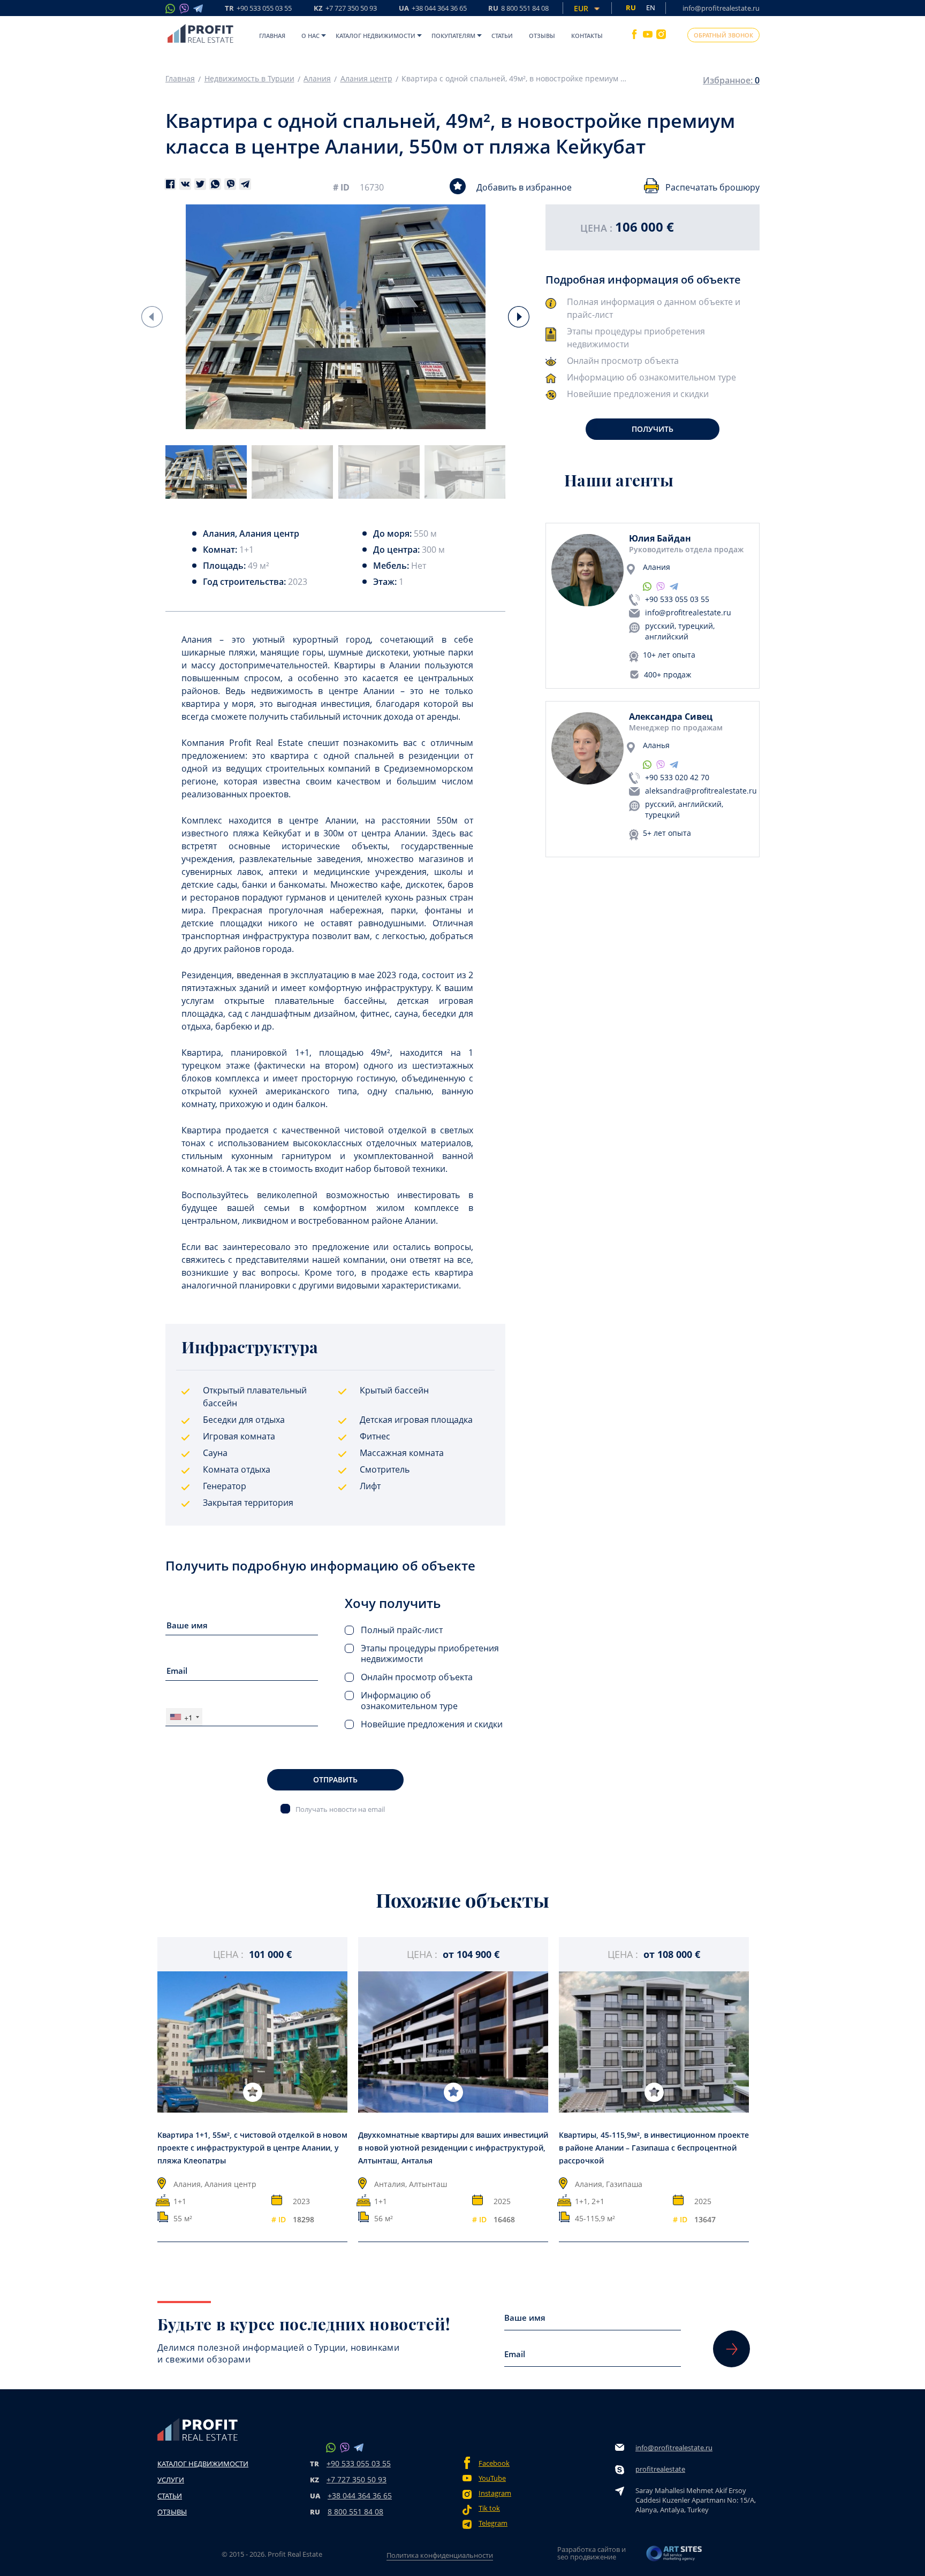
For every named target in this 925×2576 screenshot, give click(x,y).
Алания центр (366, 79)
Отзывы (542, 36)
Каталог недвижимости (376, 36)
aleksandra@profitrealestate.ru (701, 791)
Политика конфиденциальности (440, 2555)
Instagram (495, 2493)
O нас (310, 36)
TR (258, 9)
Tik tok (489, 2508)
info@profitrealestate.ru (721, 8)
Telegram (493, 2523)
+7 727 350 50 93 (357, 2479)
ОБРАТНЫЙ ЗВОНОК (723, 35)
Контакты (587, 36)
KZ (345, 9)
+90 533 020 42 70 (677, 777)
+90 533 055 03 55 (677, 599)
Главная (272, 36)
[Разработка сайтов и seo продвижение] (674, 2556)
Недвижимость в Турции (249, 79)
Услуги (171, 2480)
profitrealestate (660, 2469)
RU (518, 9)
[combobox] (184, 1717)
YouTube (492, 2478)
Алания (317, 79)
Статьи (502, 36)
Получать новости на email (340, 1809)
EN (651, 7)
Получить (653, 429)
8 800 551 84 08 (355, 2512)
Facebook (494, 2463)
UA (433, 9)
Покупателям (453, 36)
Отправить (335, 1779)
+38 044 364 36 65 (360, 2495)
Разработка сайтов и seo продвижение (592, 2553)
